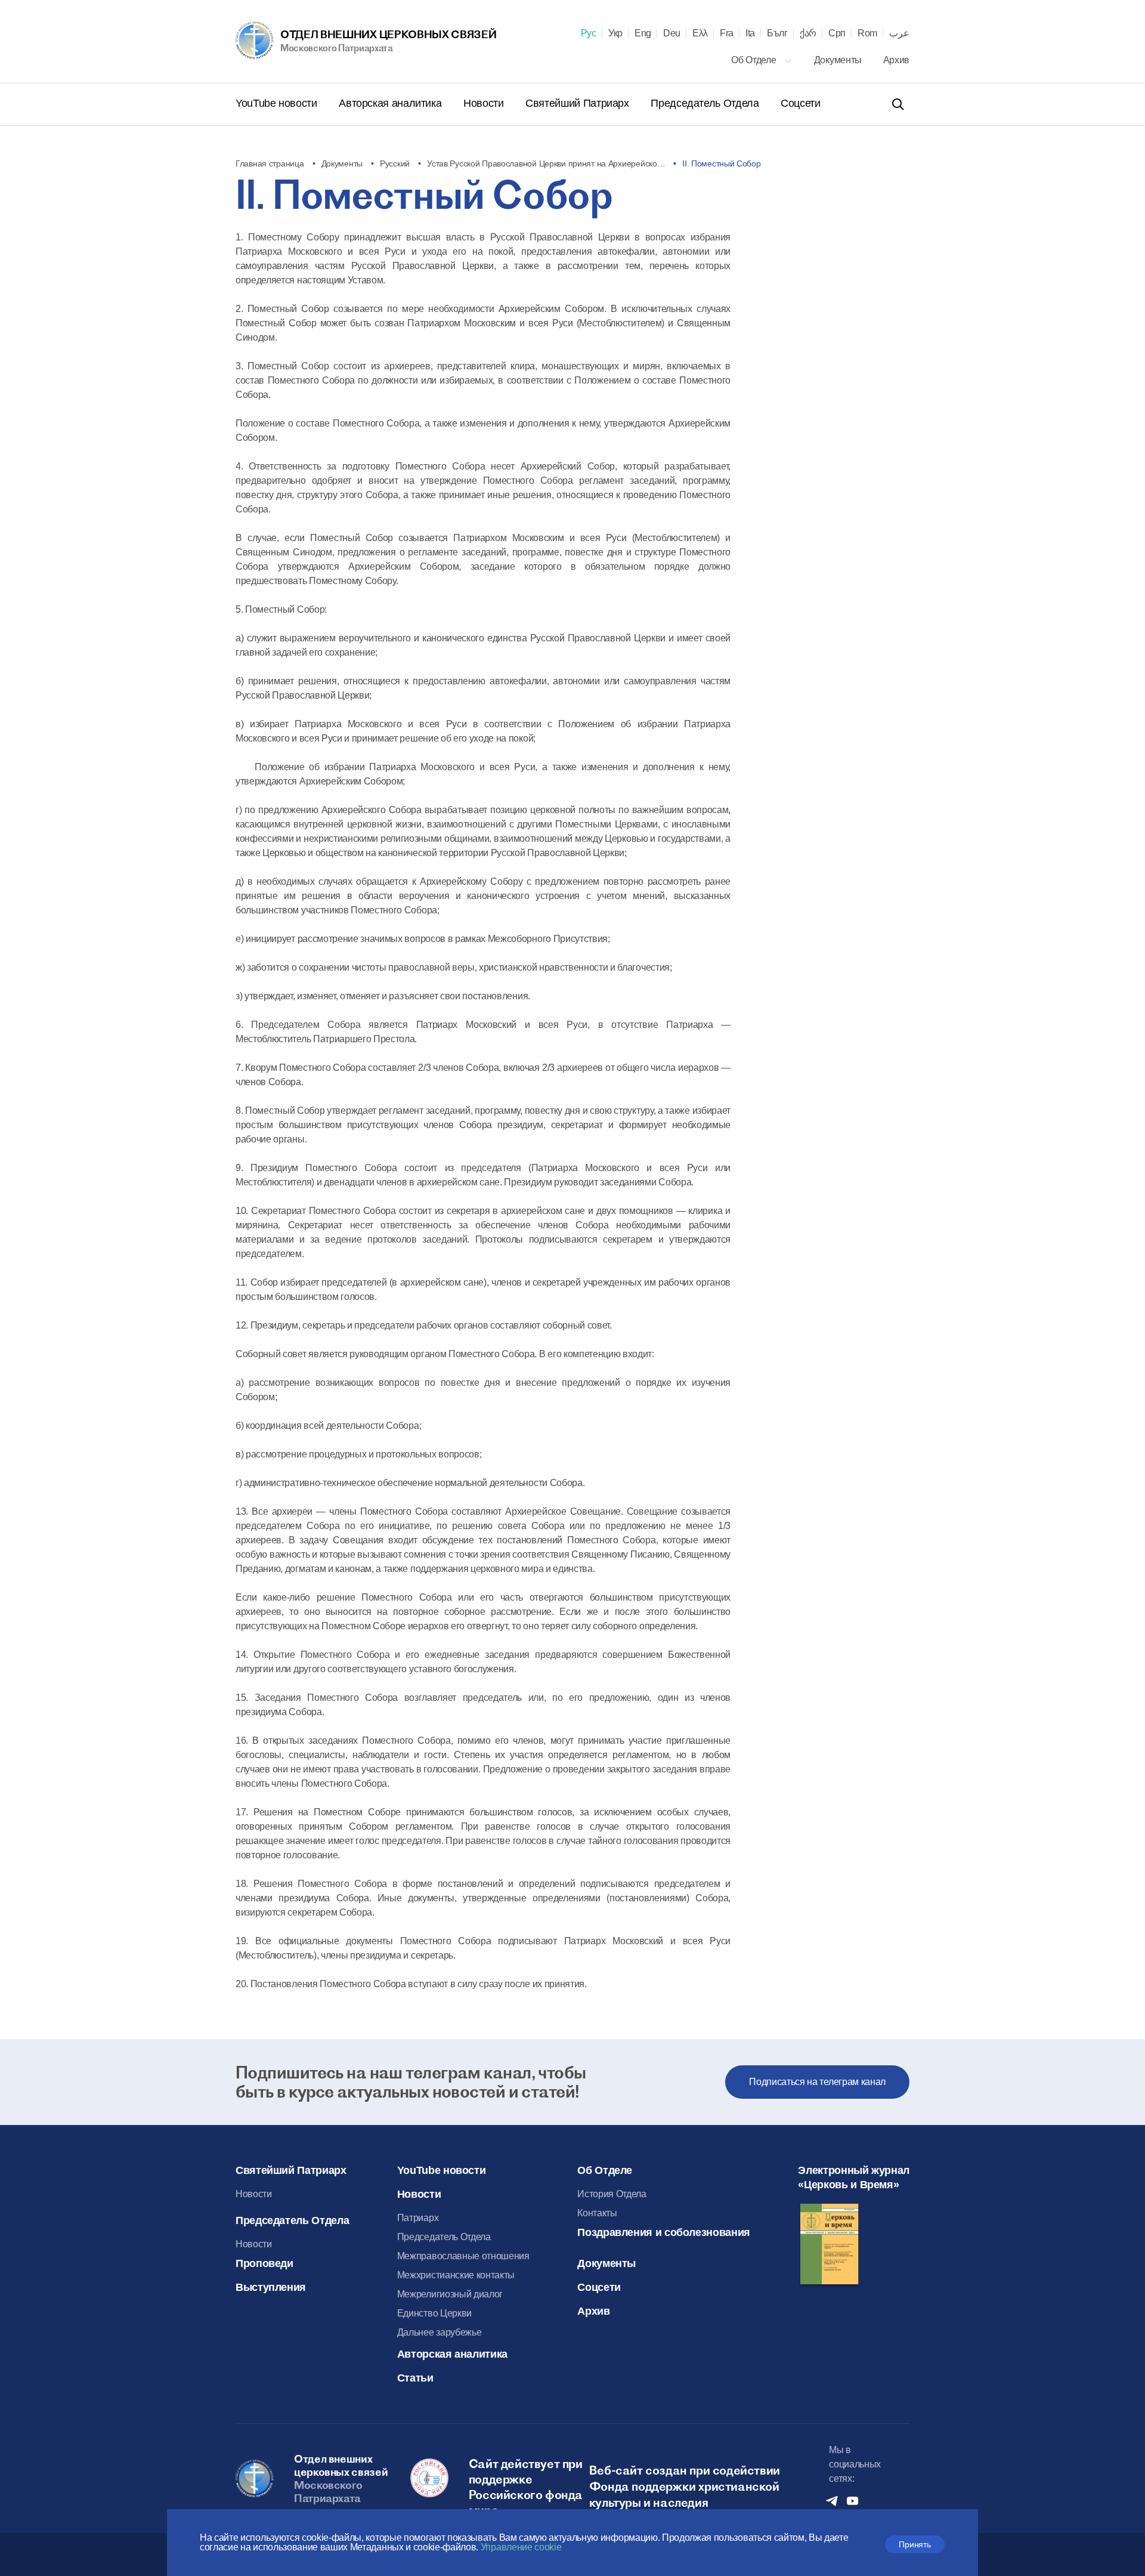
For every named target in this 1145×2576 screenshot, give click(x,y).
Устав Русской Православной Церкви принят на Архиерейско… (546, 163)
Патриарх (418, 2218)
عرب (899, 33)
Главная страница (270, 163)
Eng (643, 33)
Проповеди (264, 2263)
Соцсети (800, 103)
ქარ (808, 33)
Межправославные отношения (463, 2256)
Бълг (777, 33)
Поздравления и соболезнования (664, 2232)
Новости (485, 103)
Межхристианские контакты (456, 2275)
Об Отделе (755, 60)
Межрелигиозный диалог (450, 2294)
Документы (839, 60)
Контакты (597, 2213)
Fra (727, 33)
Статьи (415, 2378)
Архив (896, 60)
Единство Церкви (434, 2313)
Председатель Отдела (706, 103)
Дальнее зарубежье (440, 2332)
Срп (837, 33)
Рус (589, 33)
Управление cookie (521, 2547)
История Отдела (612, 2194)
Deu (672, 33)
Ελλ (700, 33)
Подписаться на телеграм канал (817, 2082)
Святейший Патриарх (578, 103)
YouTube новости (278, 103)
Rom (867, 33)
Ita (750, 33)
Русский (395, 163)
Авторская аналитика (392, 103)
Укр (615, 33)
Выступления (271, 2287)
